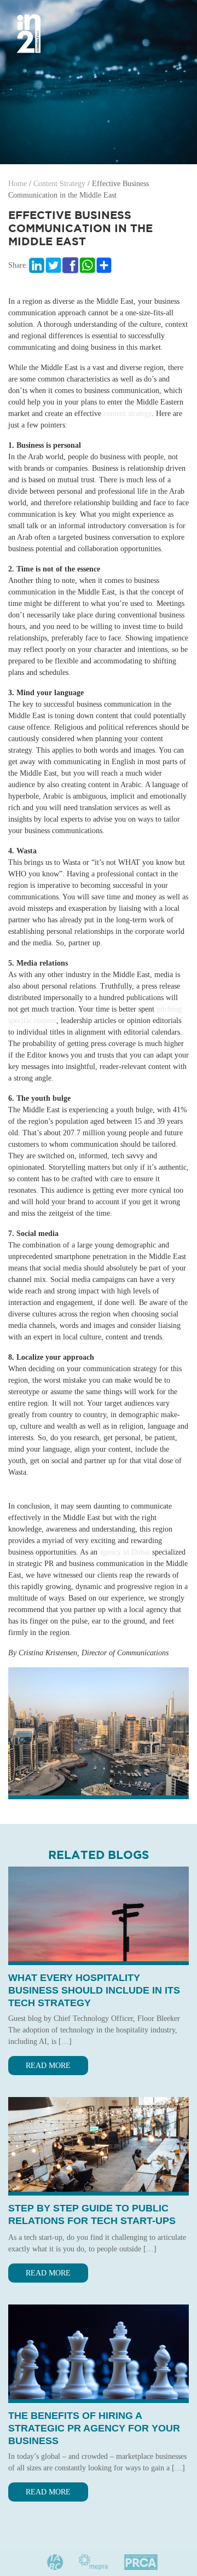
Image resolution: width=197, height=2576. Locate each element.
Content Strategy (59, 184)
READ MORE (48, 2066)
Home (18, 184)
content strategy (128, 414)
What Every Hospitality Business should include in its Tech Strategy (94, 1990)
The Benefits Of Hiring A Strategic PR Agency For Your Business (94, 2428)
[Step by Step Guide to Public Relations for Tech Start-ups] (99, 2144)
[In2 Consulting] (29, 33)
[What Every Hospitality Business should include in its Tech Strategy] (99, 1913)
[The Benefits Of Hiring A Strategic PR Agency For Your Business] (99, 2351)
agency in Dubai (125, 1552)
